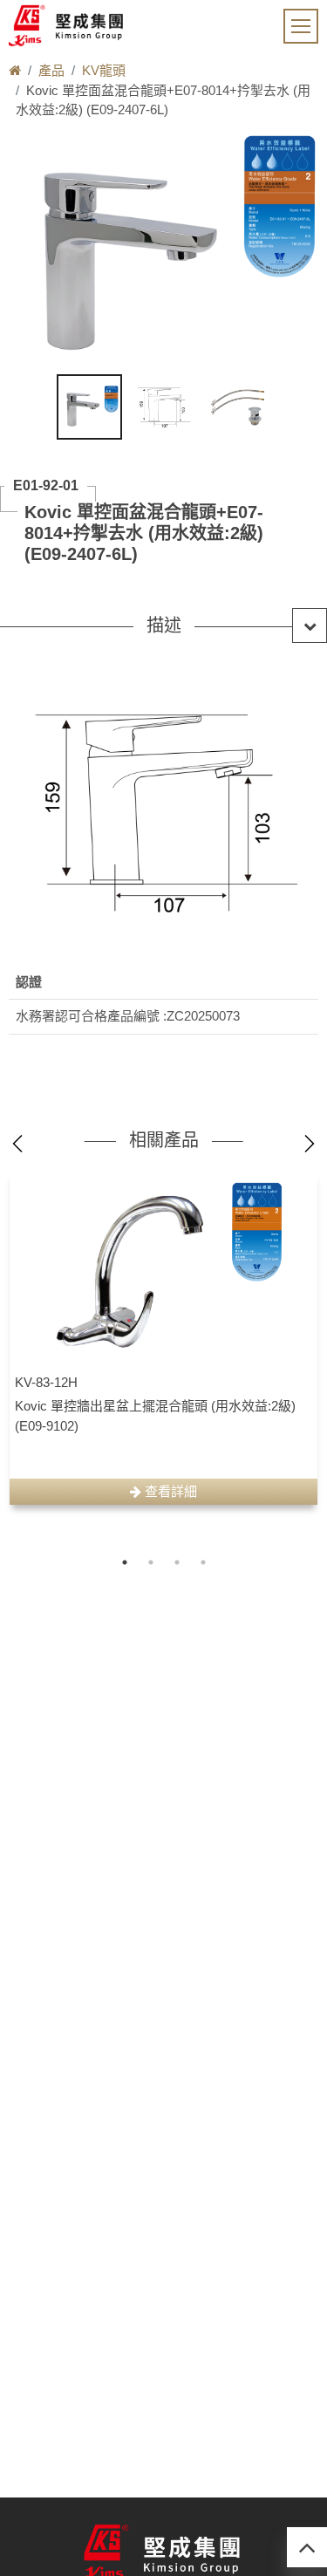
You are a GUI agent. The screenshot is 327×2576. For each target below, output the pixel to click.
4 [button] (203, 1562)
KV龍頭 (104, 70)
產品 (51, 70)
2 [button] (151, 1562)
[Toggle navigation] (301, 26)
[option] (163, 1338)
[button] (163, 625)
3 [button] (177, 1562)
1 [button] (125, 1562)
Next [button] (310, 1144)
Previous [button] (17, 1144)
